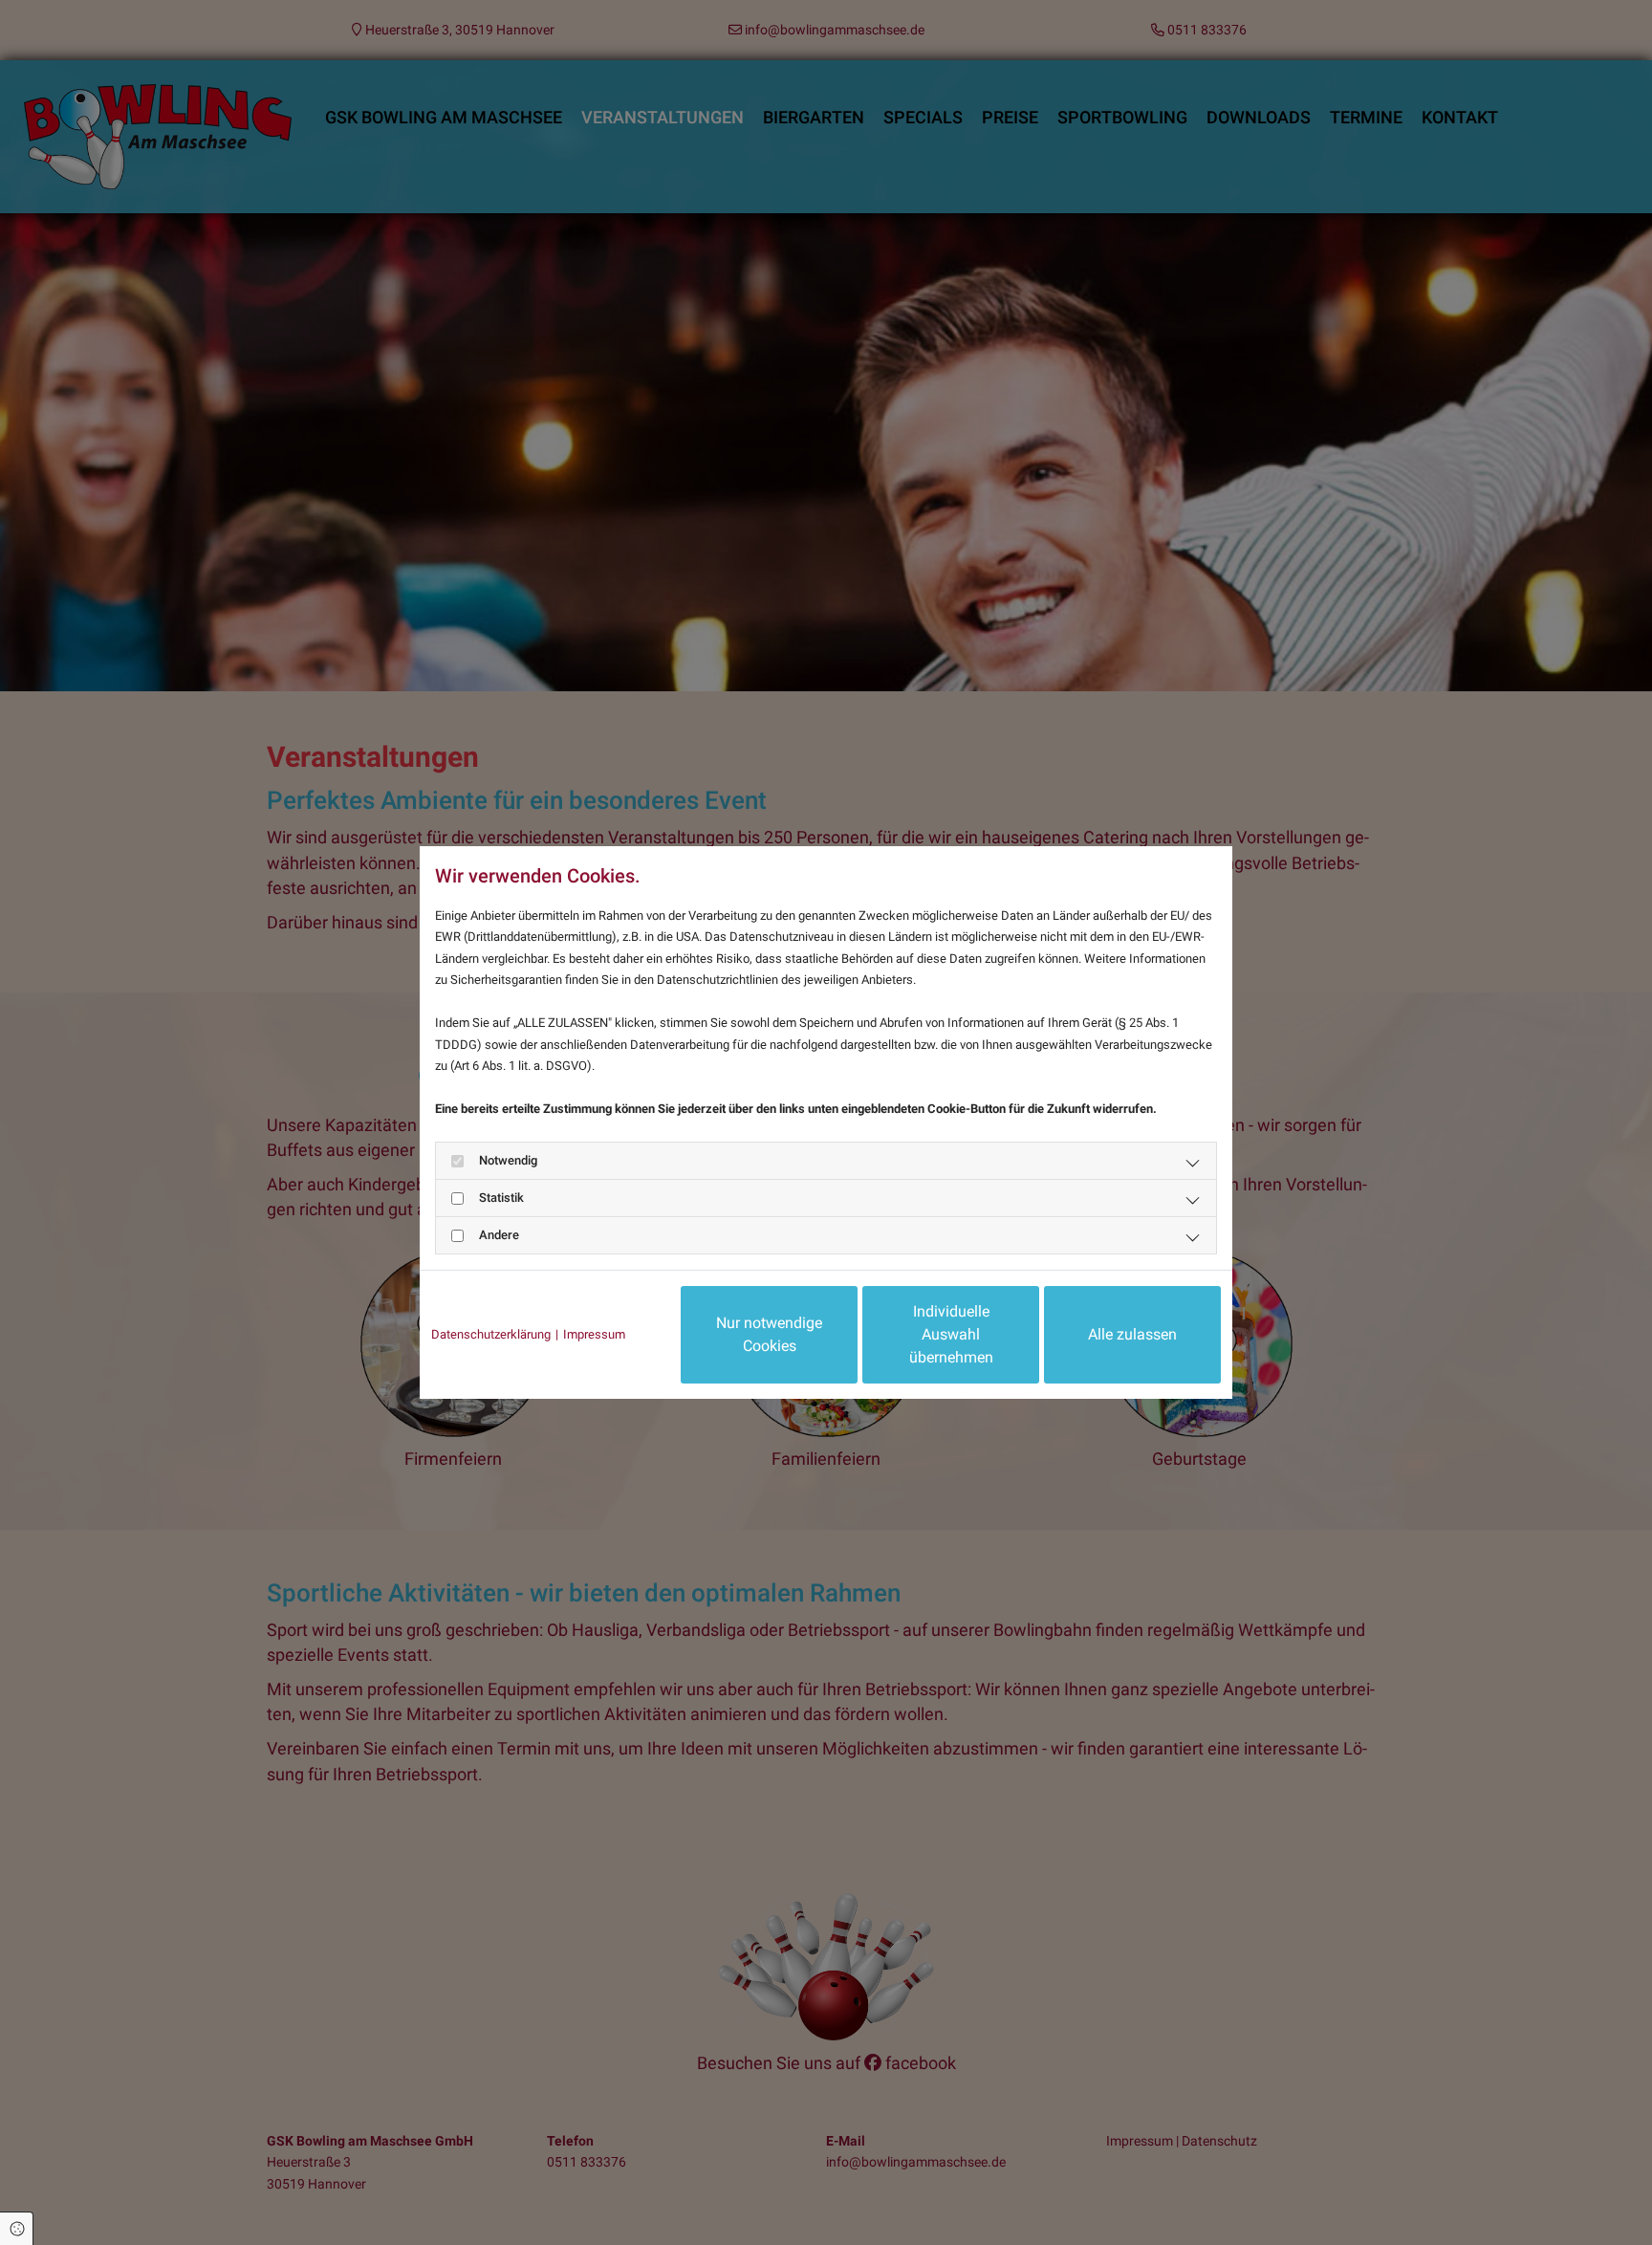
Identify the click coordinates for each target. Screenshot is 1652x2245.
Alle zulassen (1132, 1334)
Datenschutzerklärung (491, 1334)
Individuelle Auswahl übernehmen (951, 1334)
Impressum (594, 1334)
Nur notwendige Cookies (769, 1334)
